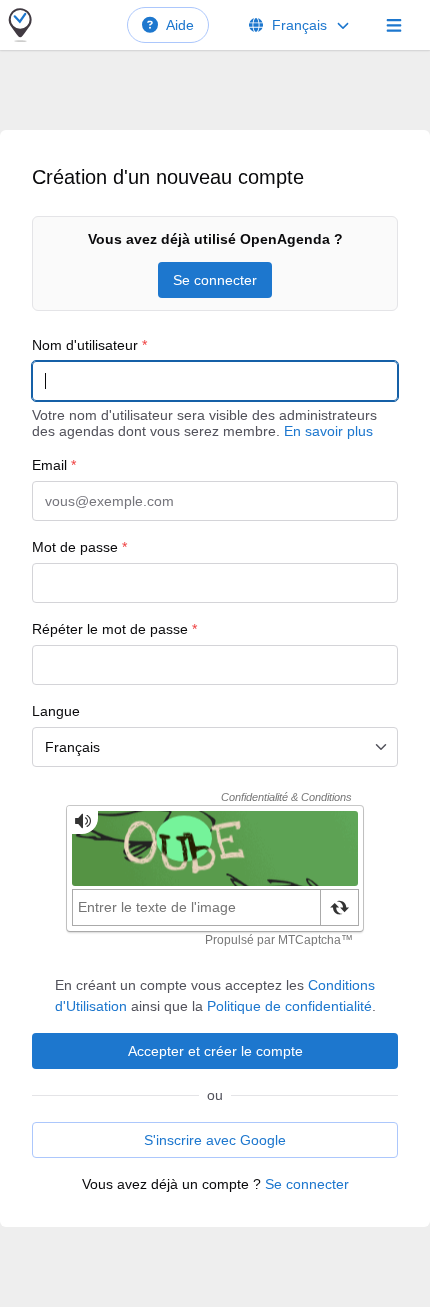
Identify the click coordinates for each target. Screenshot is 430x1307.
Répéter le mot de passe (114, 629)
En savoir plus (328, 431)
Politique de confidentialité (289, 1006)
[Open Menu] (394, 25)
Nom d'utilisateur (89, 345)
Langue (56, 711)
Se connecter (215, 280)
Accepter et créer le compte (215, 1051)
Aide (180, 25)
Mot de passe (79, 547)
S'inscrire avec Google (215, 1140)
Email (54, 465)
